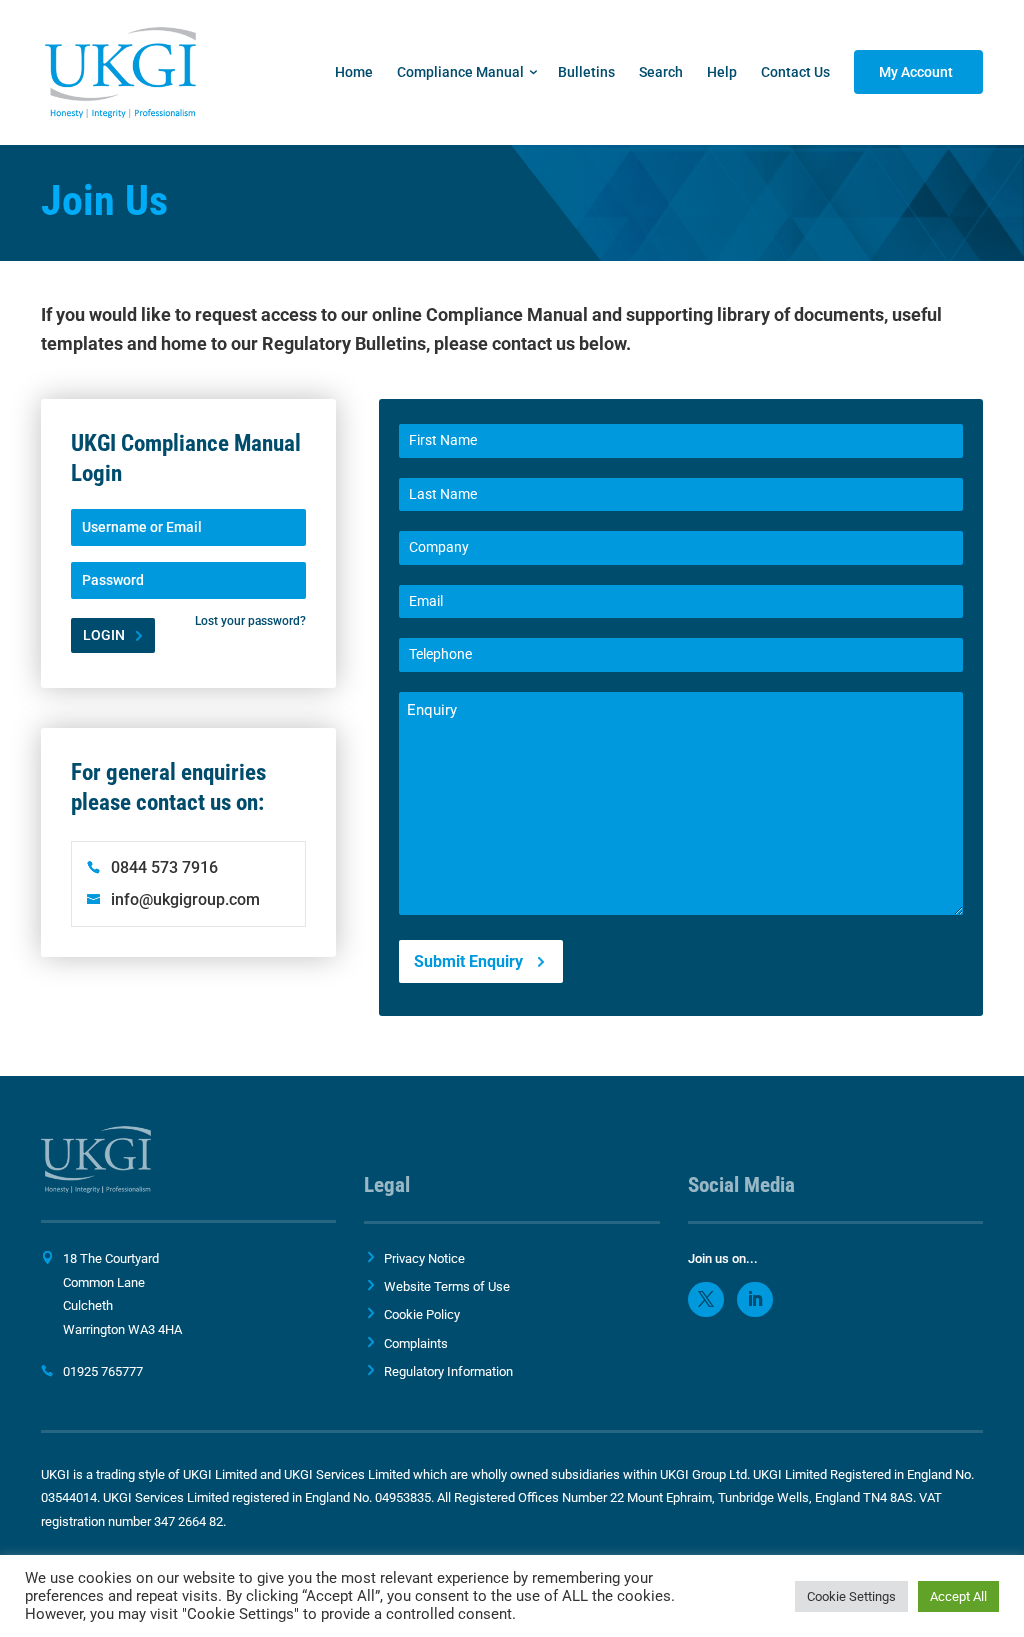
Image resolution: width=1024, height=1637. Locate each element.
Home (354, 72)
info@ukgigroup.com (185, 899)
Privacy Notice (424, 1258)
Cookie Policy (422, 1314)
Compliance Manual (460, 72)
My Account (916, 72)
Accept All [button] (958, 1596)
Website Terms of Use (447, 1286)
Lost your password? (250, 621)
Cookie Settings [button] (851, 1596)
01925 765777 (103, 1371)
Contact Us (795, 72)
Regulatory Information (448, 1371)
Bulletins (586, 72)
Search (661, 72)
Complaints (416, 1343)
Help (722, 72)
